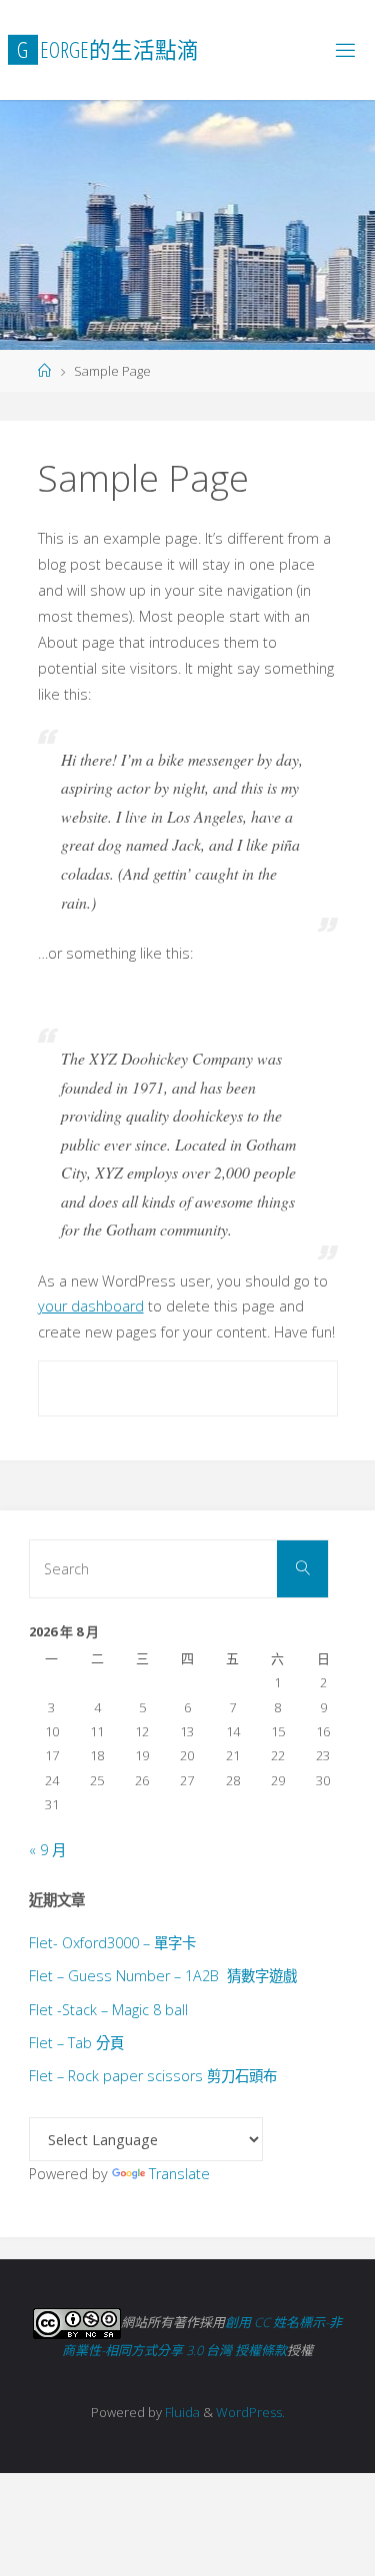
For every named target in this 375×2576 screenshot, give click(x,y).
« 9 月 (47, 1850)
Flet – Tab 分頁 (76, 2043)
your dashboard (91, 1306)
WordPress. (250, 2412)
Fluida (181, 2412)
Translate (179, 2174)
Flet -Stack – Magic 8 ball (108, 2010)
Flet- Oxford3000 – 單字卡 (112, 1943)
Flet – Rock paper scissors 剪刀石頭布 (153, 2076)
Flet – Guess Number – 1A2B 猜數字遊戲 (163, 1976)
